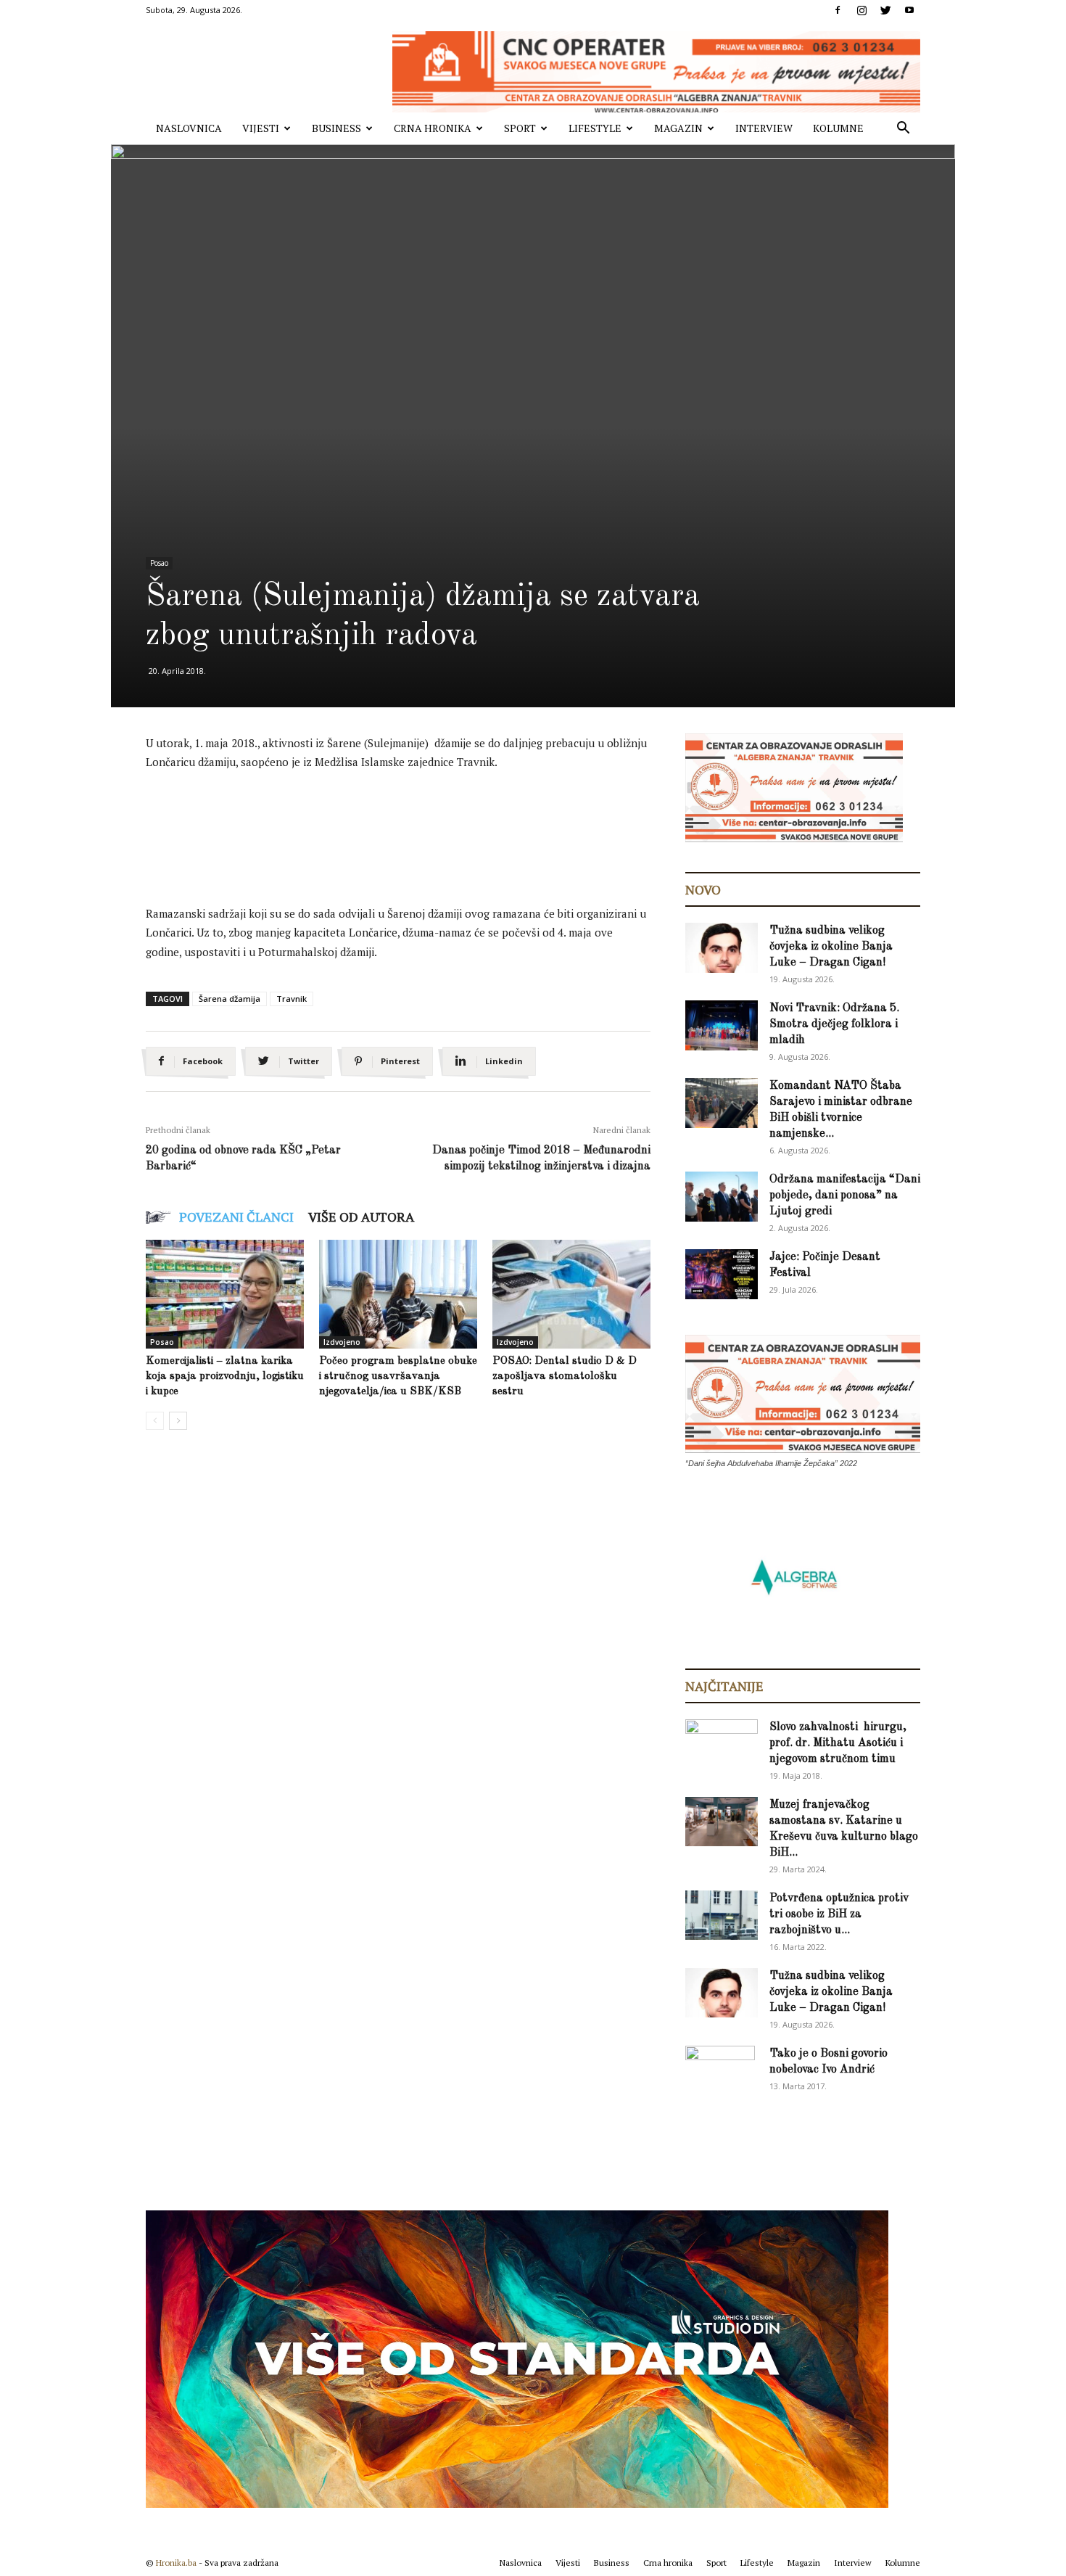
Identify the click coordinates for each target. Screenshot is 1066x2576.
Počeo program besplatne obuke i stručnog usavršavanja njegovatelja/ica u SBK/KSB (398, 1377)
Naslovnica (189, 128)
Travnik (292, 999)
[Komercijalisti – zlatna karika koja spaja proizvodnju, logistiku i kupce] (225, 1294)
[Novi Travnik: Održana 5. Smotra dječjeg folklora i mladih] (722, 1025)
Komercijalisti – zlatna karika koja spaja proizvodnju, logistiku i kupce (225, 1377)
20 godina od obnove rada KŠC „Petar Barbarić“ (243, 1159)
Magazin (678, 128)
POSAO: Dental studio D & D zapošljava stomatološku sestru (565, 1377)
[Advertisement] (410, 823)
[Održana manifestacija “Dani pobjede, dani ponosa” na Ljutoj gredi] (722, 1197)
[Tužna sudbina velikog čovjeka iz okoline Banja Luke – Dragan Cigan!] (722, 948)
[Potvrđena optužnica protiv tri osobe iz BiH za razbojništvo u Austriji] (722, 1915)
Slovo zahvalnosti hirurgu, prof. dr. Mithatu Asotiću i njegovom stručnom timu (838, 1743)
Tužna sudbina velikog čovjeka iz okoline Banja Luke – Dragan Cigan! (831, 947)
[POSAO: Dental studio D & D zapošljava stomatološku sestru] (571, 1294)
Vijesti (261, 128)
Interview (764, 128)
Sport (520, 128)
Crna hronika (433, 128)
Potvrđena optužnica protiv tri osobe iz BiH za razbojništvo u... (839, 1914)
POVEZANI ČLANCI (236, 1217)
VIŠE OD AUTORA (361, 1217)
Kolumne (838, 128)
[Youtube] (909, 10)
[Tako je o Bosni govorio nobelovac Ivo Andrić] (720, 2071)
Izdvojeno (342, 1342)
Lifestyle (595, 128)
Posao (159, 563)
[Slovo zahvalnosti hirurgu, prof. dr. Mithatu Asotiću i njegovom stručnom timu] (722, 1744)
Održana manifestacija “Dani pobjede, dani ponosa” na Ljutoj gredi (845, 1196)
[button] (903, 129)
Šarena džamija (230, 999)
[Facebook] (838, 10)
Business (336, 128)
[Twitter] (885, 10)
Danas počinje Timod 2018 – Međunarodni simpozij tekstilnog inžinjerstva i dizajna (541, 1159)
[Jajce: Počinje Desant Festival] (722, 1274)
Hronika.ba (176, 2563)
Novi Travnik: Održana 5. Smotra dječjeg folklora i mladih (834, 1024)
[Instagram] (862, 10)
